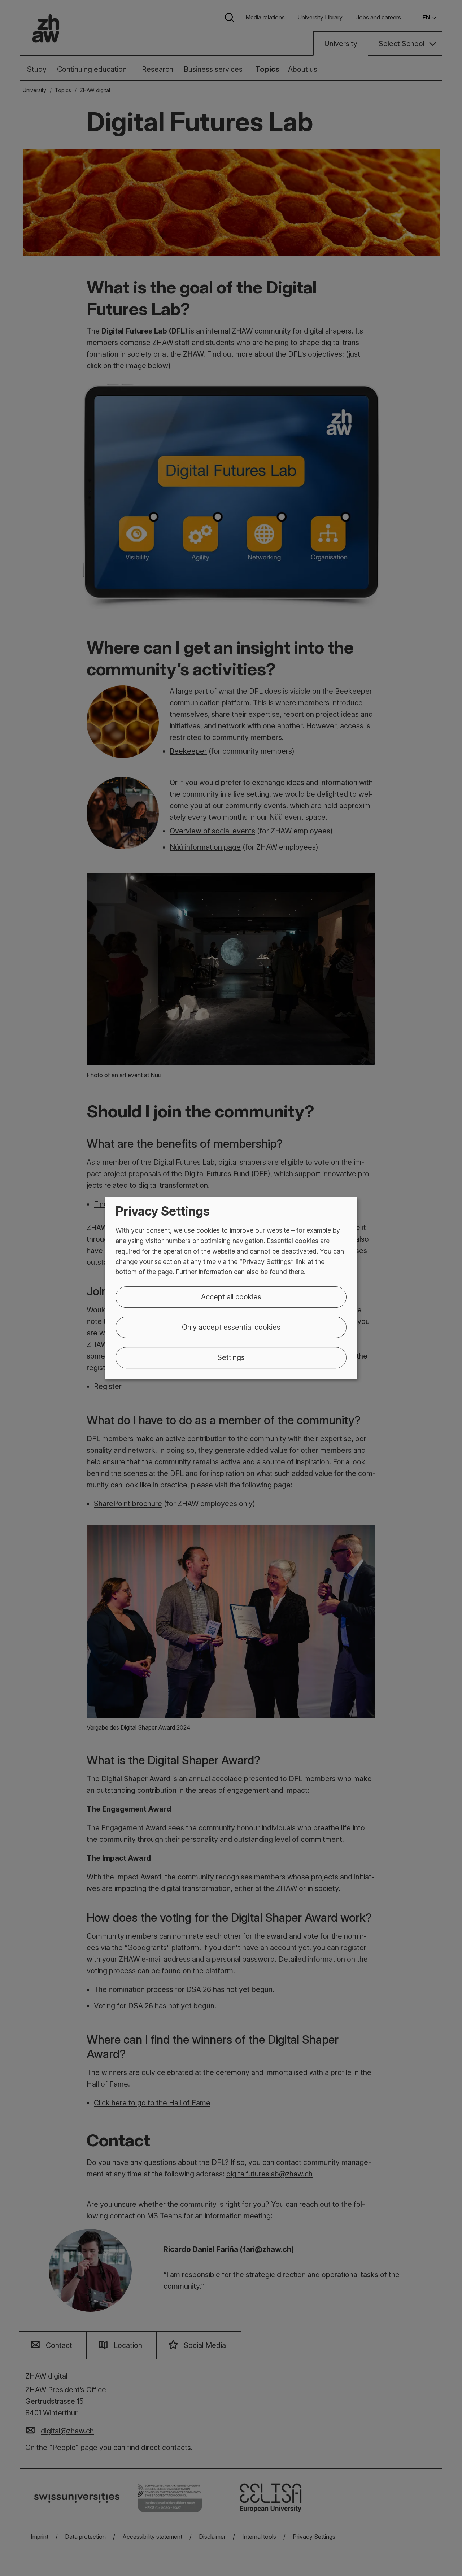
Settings (231, 1357)
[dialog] (231, 1288)
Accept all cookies (231, 1297)
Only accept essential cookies (231, 1327)
